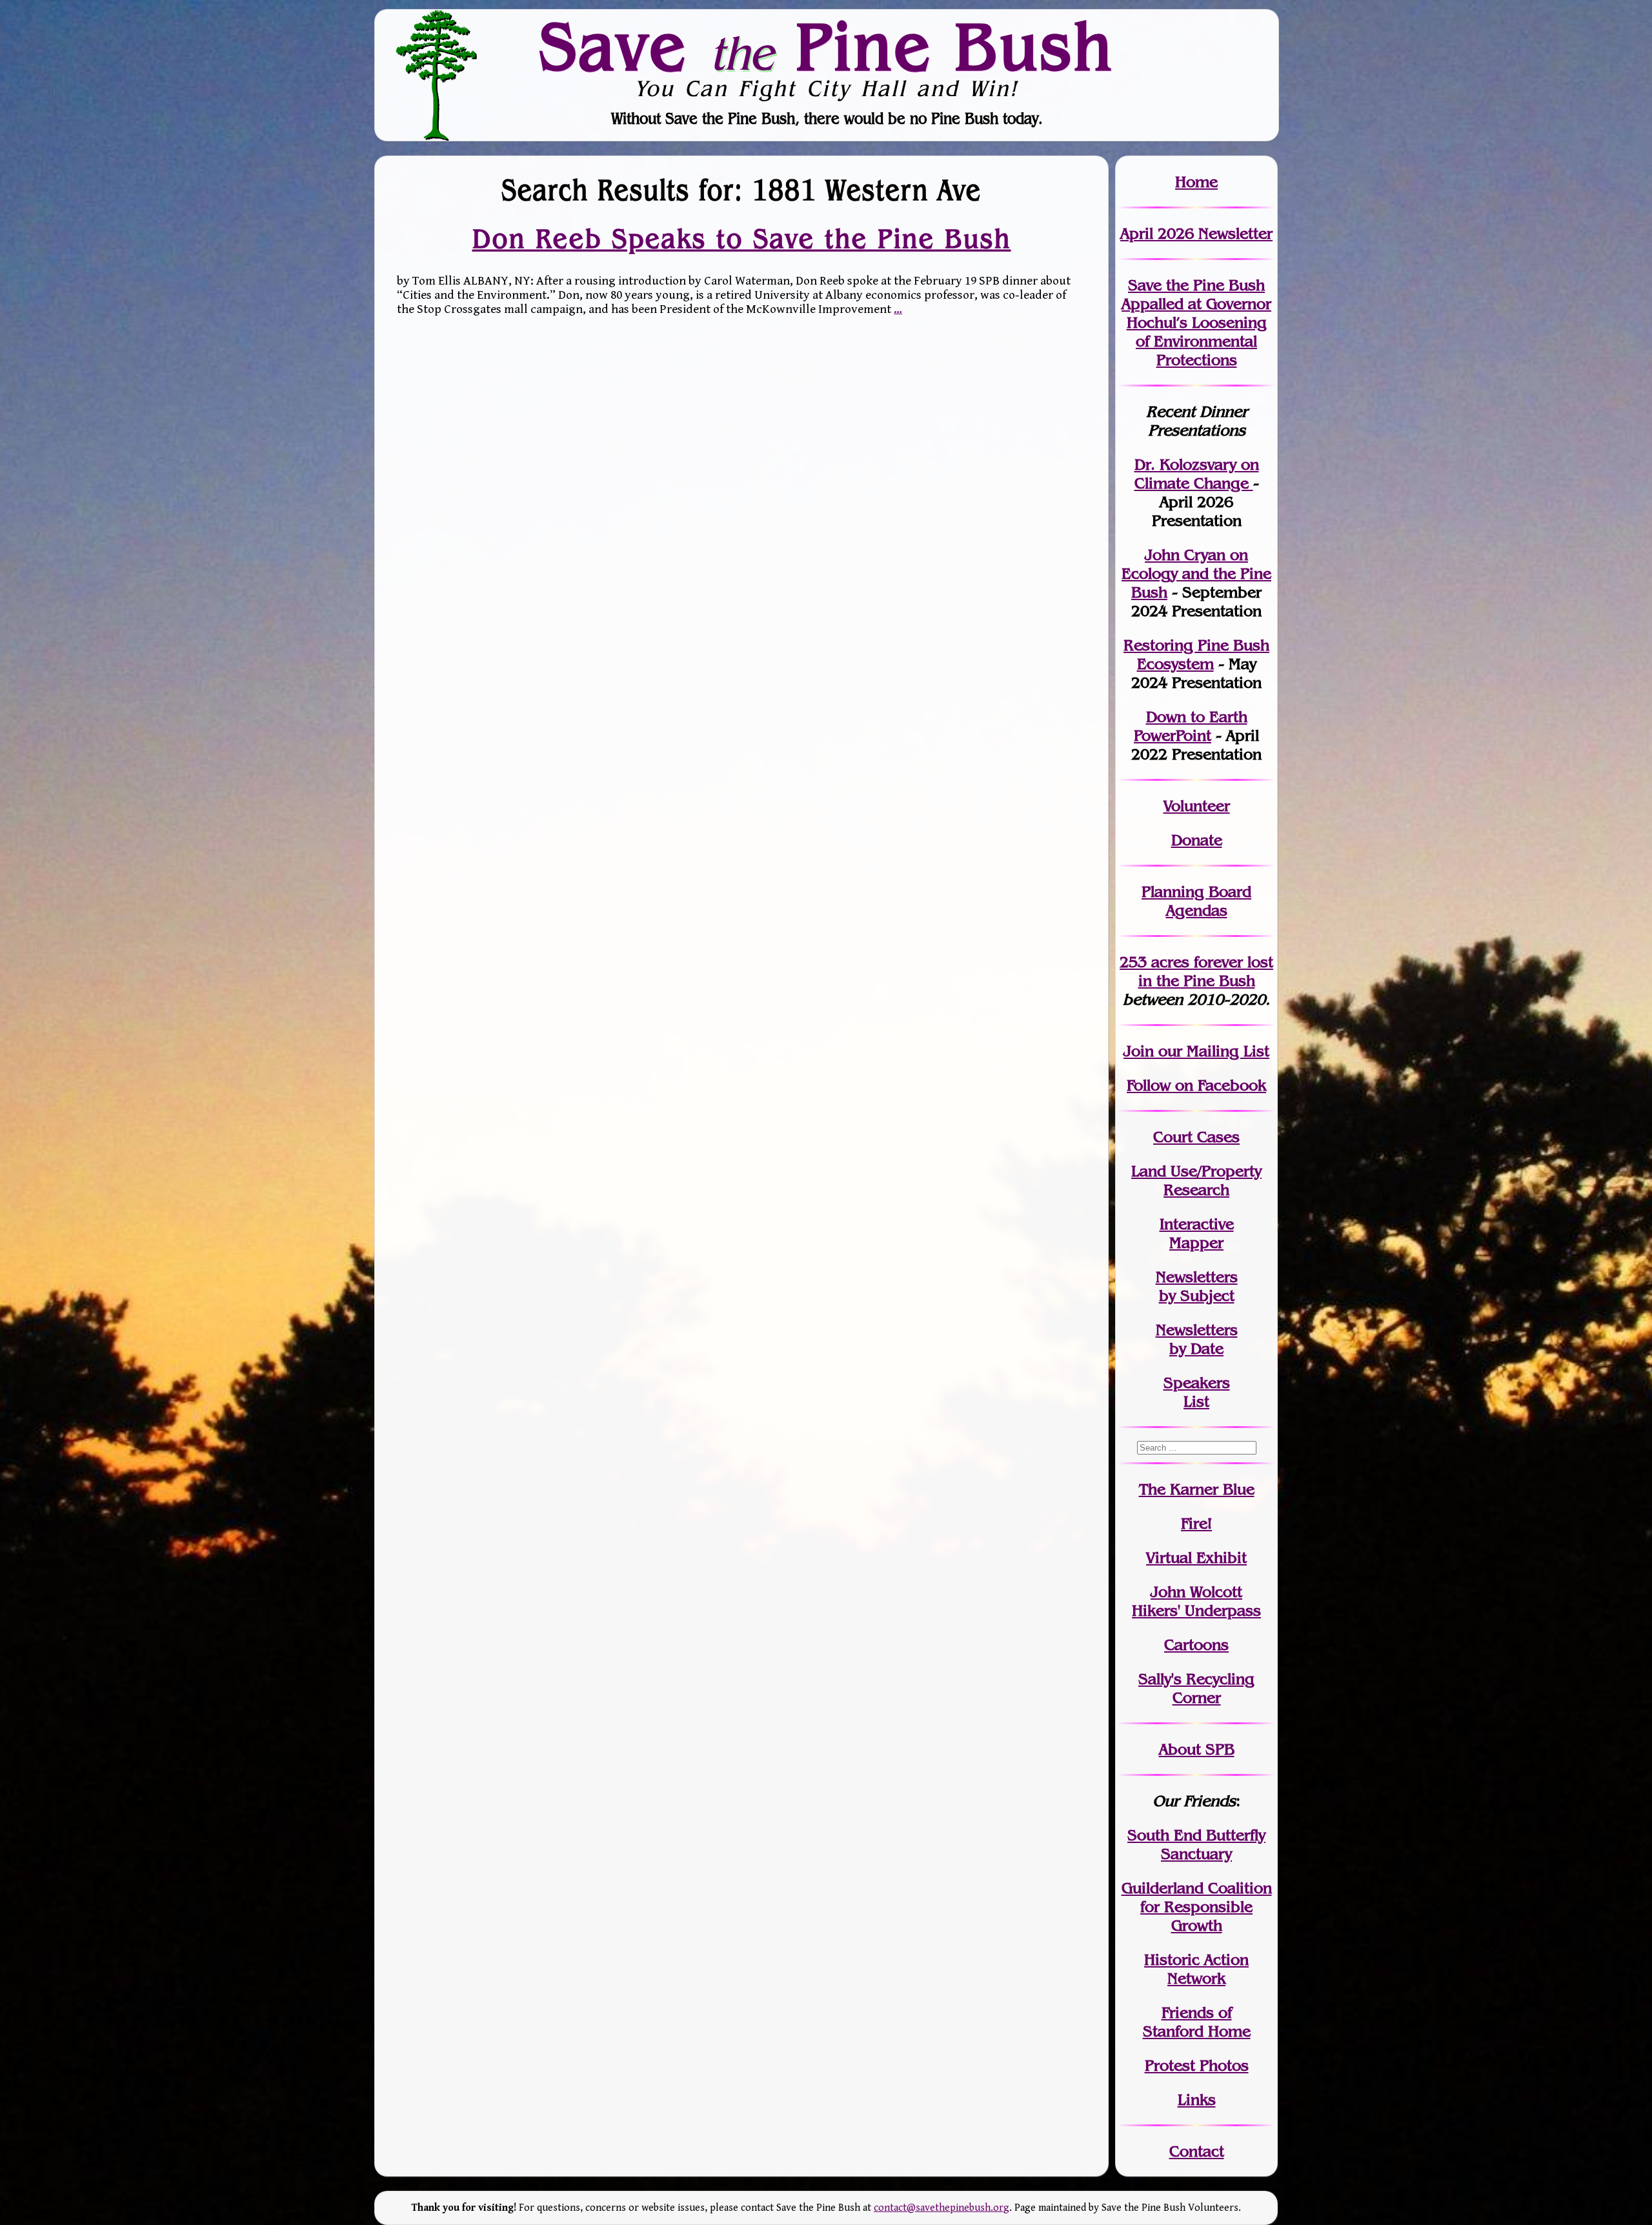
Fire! (1196, 1523)
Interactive (1197, 1224)
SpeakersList (1197, 1392)
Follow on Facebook (1196, 1085)
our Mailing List (1212, 1051)
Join (1139, 1051)
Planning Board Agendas (1196, 901)
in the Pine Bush (1206, 971)
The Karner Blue (1197, 1489)
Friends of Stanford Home (1197, 2022)
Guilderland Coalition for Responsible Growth (1197, 1907)
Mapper (1196, 1243)
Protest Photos (1197, 2065)
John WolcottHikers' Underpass (1196, 1601)
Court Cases (1196, 1137)
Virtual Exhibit (1196, 1557)
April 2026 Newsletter (1196, 233)
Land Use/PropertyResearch (1196, 1180)
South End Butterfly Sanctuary (1196, 1844)
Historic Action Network (1196, 1969)
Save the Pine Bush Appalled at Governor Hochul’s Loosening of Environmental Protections (1196, 322)
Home (1196, 182)
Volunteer (1197, 806)
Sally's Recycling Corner (1196, 1688)
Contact (1197, 2151)
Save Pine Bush (827, 46)
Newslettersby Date (1197, 1339)
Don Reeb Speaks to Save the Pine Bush (742, 239)
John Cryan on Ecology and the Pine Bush (1196, 573)
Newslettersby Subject (1197, 1286)
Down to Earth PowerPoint (1191, 726)
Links (1197, 2099)
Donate (1197, 840)
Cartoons (1196, 1645)
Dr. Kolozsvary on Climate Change (1197, 474)
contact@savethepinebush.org (942, 2208)
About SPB (1197, 1749)
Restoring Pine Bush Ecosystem (1196, 654)
